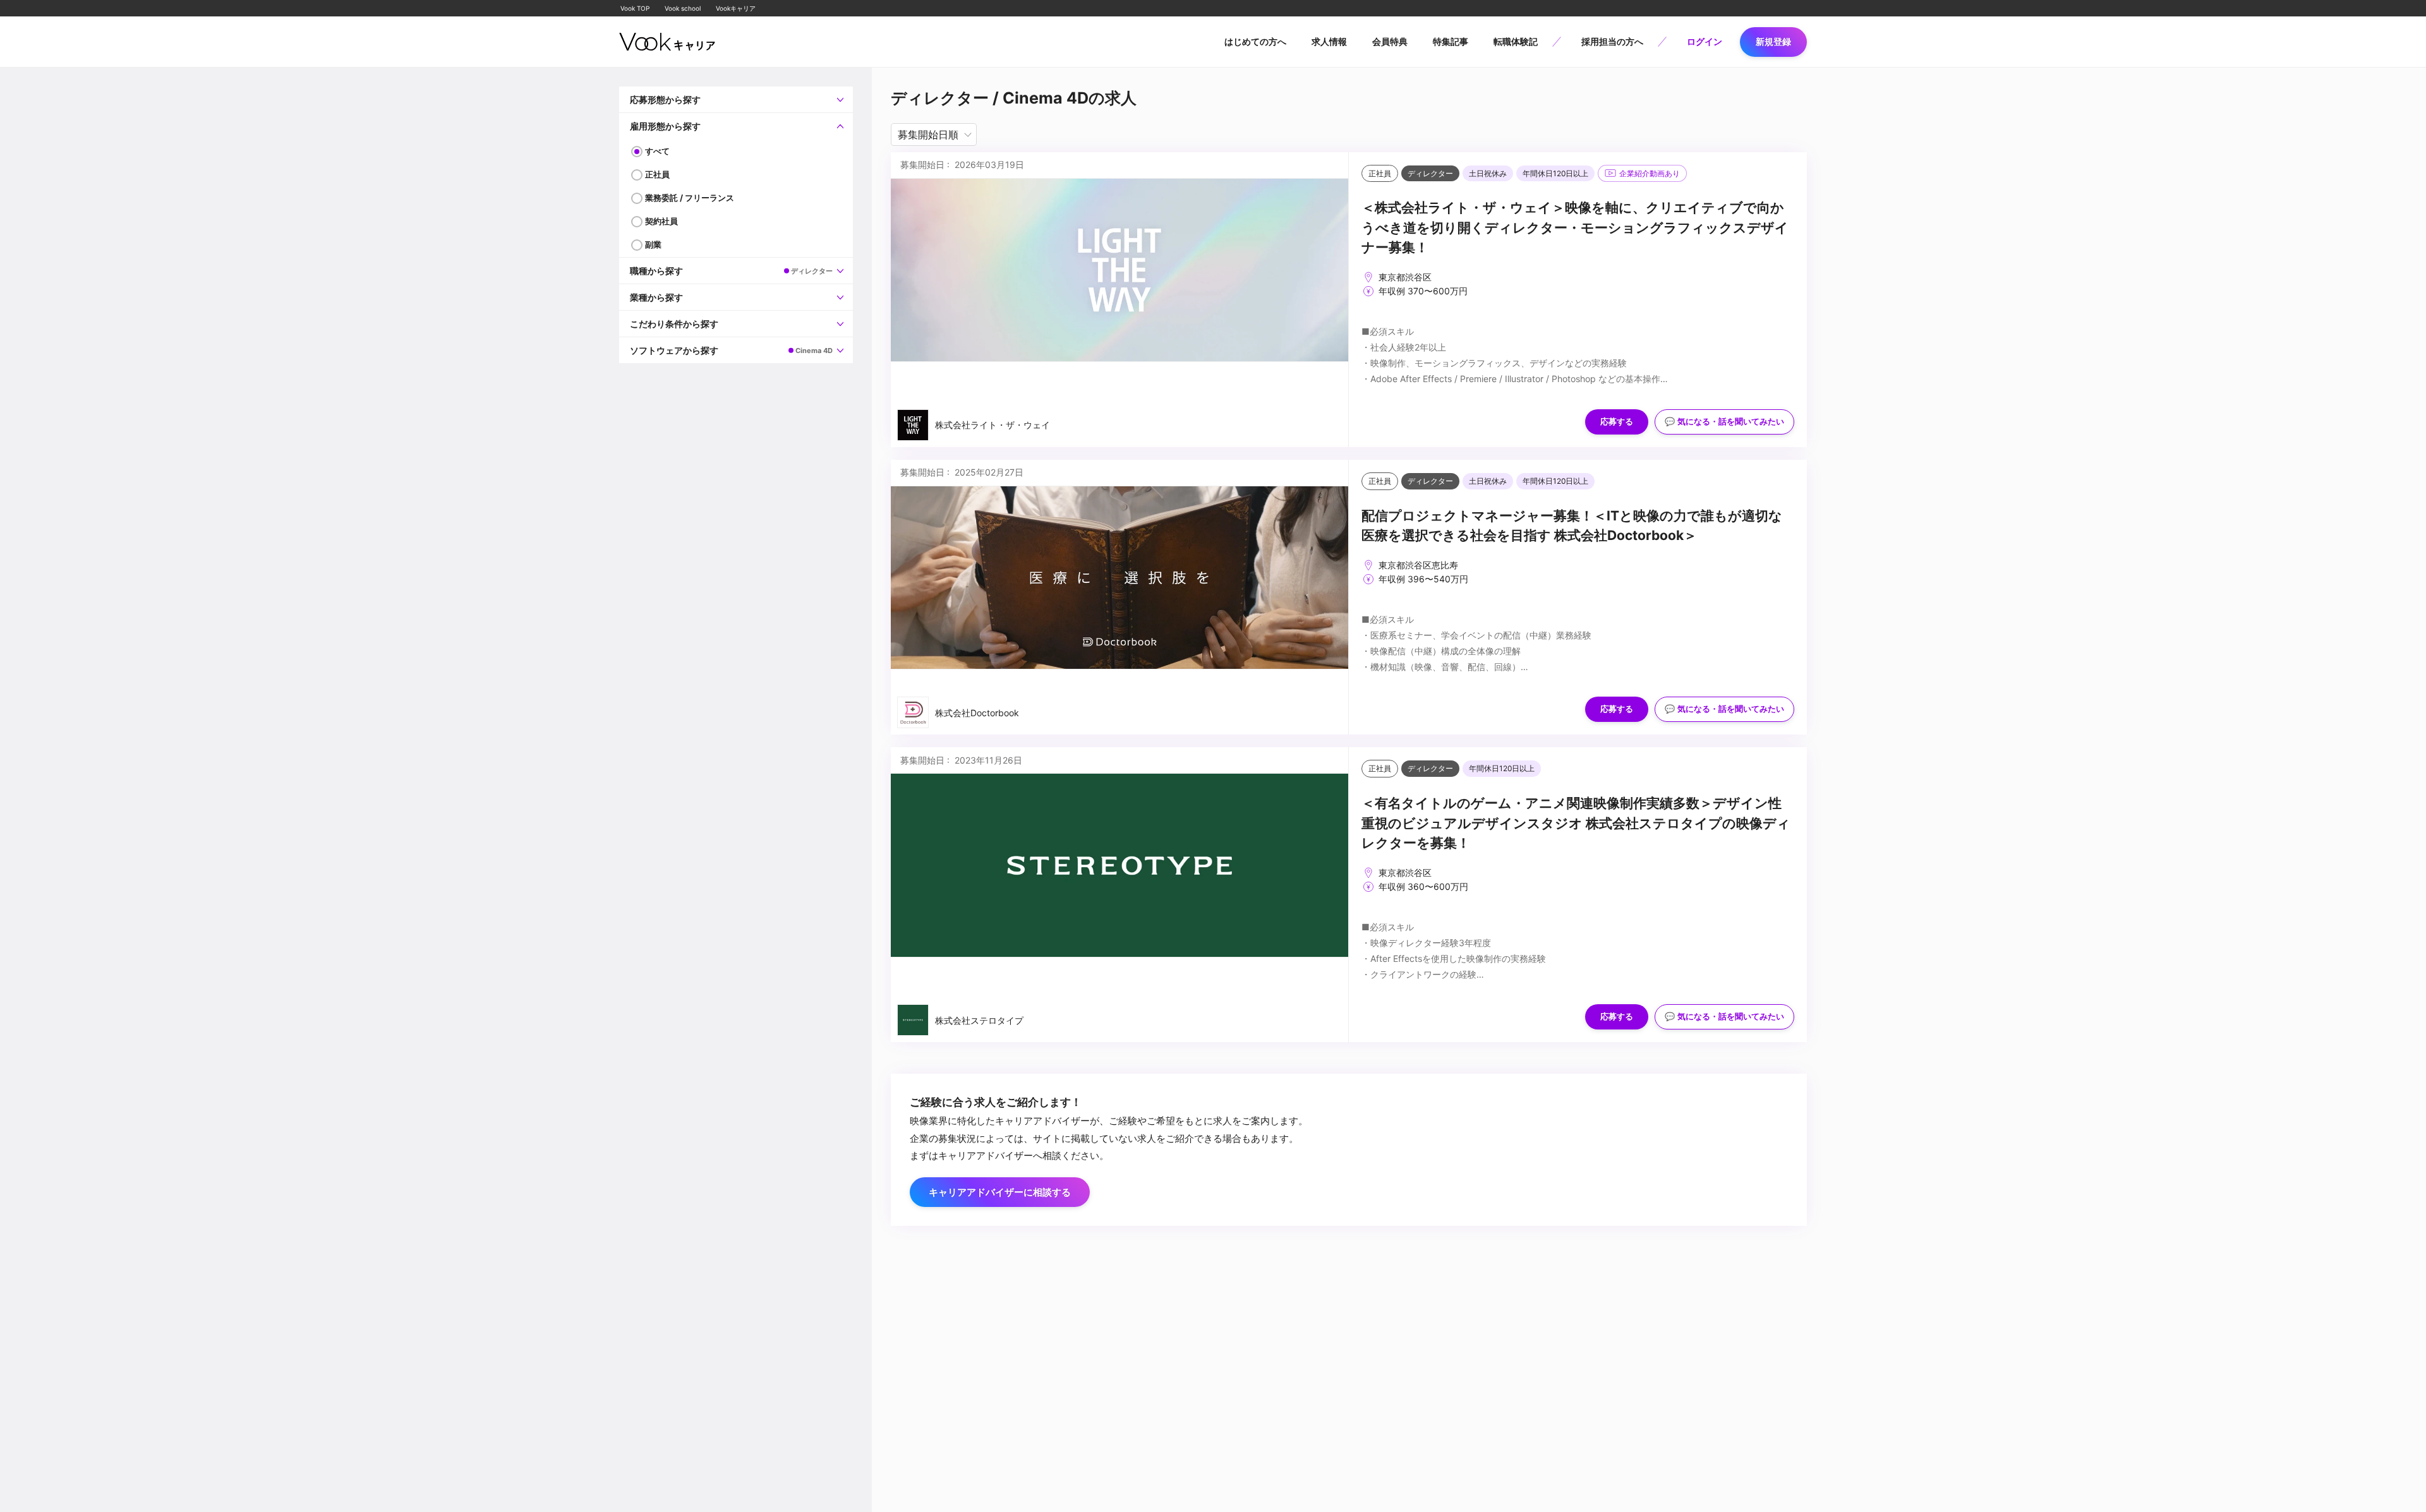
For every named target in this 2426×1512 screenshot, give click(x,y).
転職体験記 (1516, 41)
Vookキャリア (736, 8)
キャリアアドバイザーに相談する (1000, 1192)
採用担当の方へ (1612, 41)
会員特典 (1390, 41)
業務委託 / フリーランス (690, 198)
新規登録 (1773, 41)
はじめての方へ (1255, 41)
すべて (657, 151)
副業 (653, 244)
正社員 (657, 174)
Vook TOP (635, 8)
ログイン (1705, 41)
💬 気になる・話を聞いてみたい (1724, 422)
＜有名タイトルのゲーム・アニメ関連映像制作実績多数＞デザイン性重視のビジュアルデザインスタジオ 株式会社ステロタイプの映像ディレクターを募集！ (1576, 823)
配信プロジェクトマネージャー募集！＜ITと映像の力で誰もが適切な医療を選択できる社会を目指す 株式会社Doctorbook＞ (1572, 526)
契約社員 (661, 221)
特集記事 (1451, 41)
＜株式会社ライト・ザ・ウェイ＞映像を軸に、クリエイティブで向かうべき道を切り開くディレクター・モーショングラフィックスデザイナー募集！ (1575, 227)
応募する (1617, 422)
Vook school (683, 8)
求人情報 (1329, 41)
